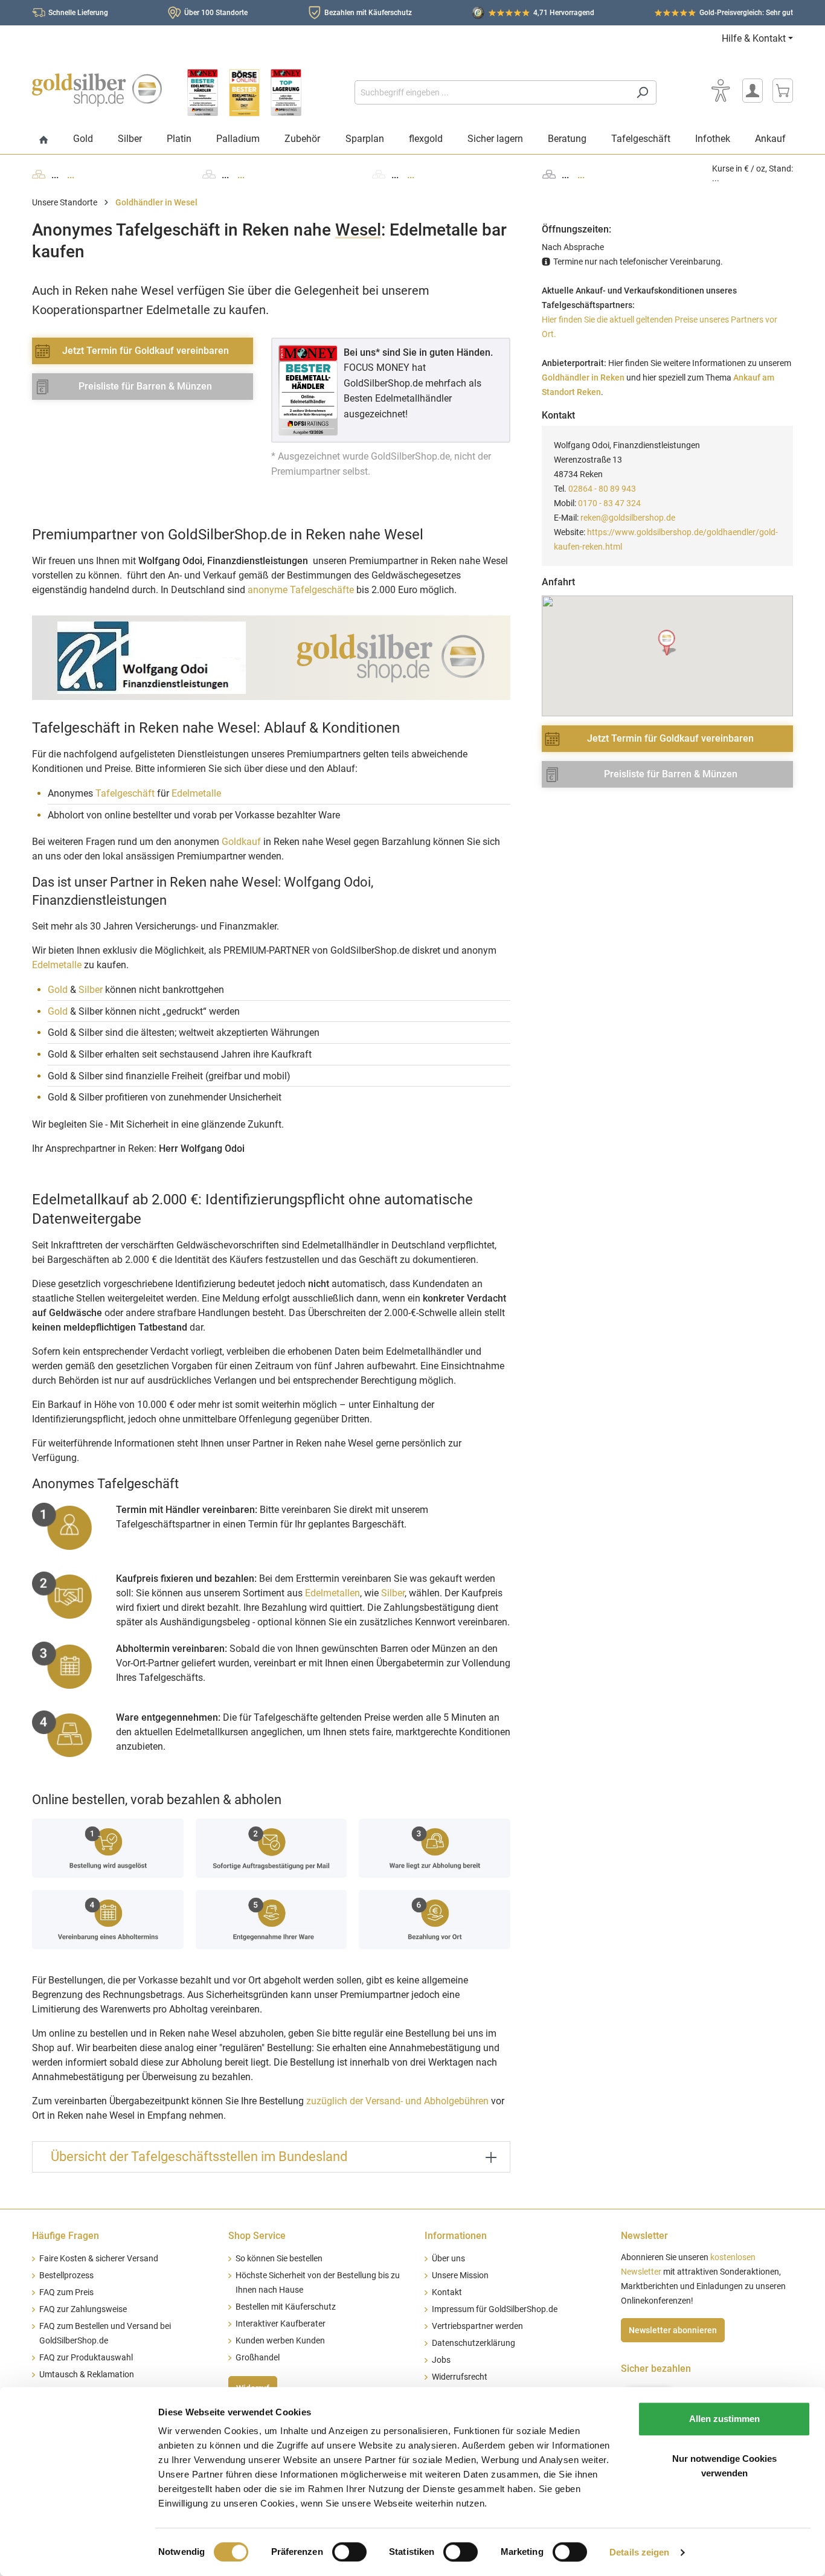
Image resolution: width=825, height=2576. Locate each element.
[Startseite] (44, 140)
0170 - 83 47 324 (609, 503)
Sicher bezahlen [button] (656, 2369)
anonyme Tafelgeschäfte (301, 590)
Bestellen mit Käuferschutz (286, 2307)
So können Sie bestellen (279, 2259)
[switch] (349, 2552)
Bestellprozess (66, 2276)
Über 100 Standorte (216, 13)
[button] (668, 643)
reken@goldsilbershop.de (628, 518)
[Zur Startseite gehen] (97, 90)
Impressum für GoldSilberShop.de (495, 2309)
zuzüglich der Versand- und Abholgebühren (397, 2101)
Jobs (441, 2360)
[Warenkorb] (783, 91)
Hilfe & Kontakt (754, 38)
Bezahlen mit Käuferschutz (368, 13)
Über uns (448, 2259)
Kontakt (447, 2292)
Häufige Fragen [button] (66, 2236)
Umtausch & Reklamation (87, 2375)
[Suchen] (642, 92)
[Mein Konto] (753, 91)
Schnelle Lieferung (78, 13)
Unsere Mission (460, 2276)
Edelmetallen (332, 1593)
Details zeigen (639, 2552)
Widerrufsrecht (460, 2377)
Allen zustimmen (724, 2419)
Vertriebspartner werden (477, 2326)
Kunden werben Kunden (280, 2341)
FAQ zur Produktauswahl (86, 2358)
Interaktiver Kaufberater (281, 2324)
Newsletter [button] (644, 2236)
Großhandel (258, 2358)
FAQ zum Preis (66, 2292)
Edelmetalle (196, 793)
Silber (91, 990)
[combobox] (492, 92)
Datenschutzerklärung (473, 2343)
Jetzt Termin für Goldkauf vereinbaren (146, 351)
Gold (58, 990)
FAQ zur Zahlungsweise (83, 2309)
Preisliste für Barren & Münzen (145, 386)
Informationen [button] (456, 2236)
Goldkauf (241, 842)
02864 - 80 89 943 (602, 489)
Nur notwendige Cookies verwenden (724, 2466)
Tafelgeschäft (125, 793)
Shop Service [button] (257, 2236)
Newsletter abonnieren (673, 2330)
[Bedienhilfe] (721, 91)
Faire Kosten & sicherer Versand (99, 2259)
